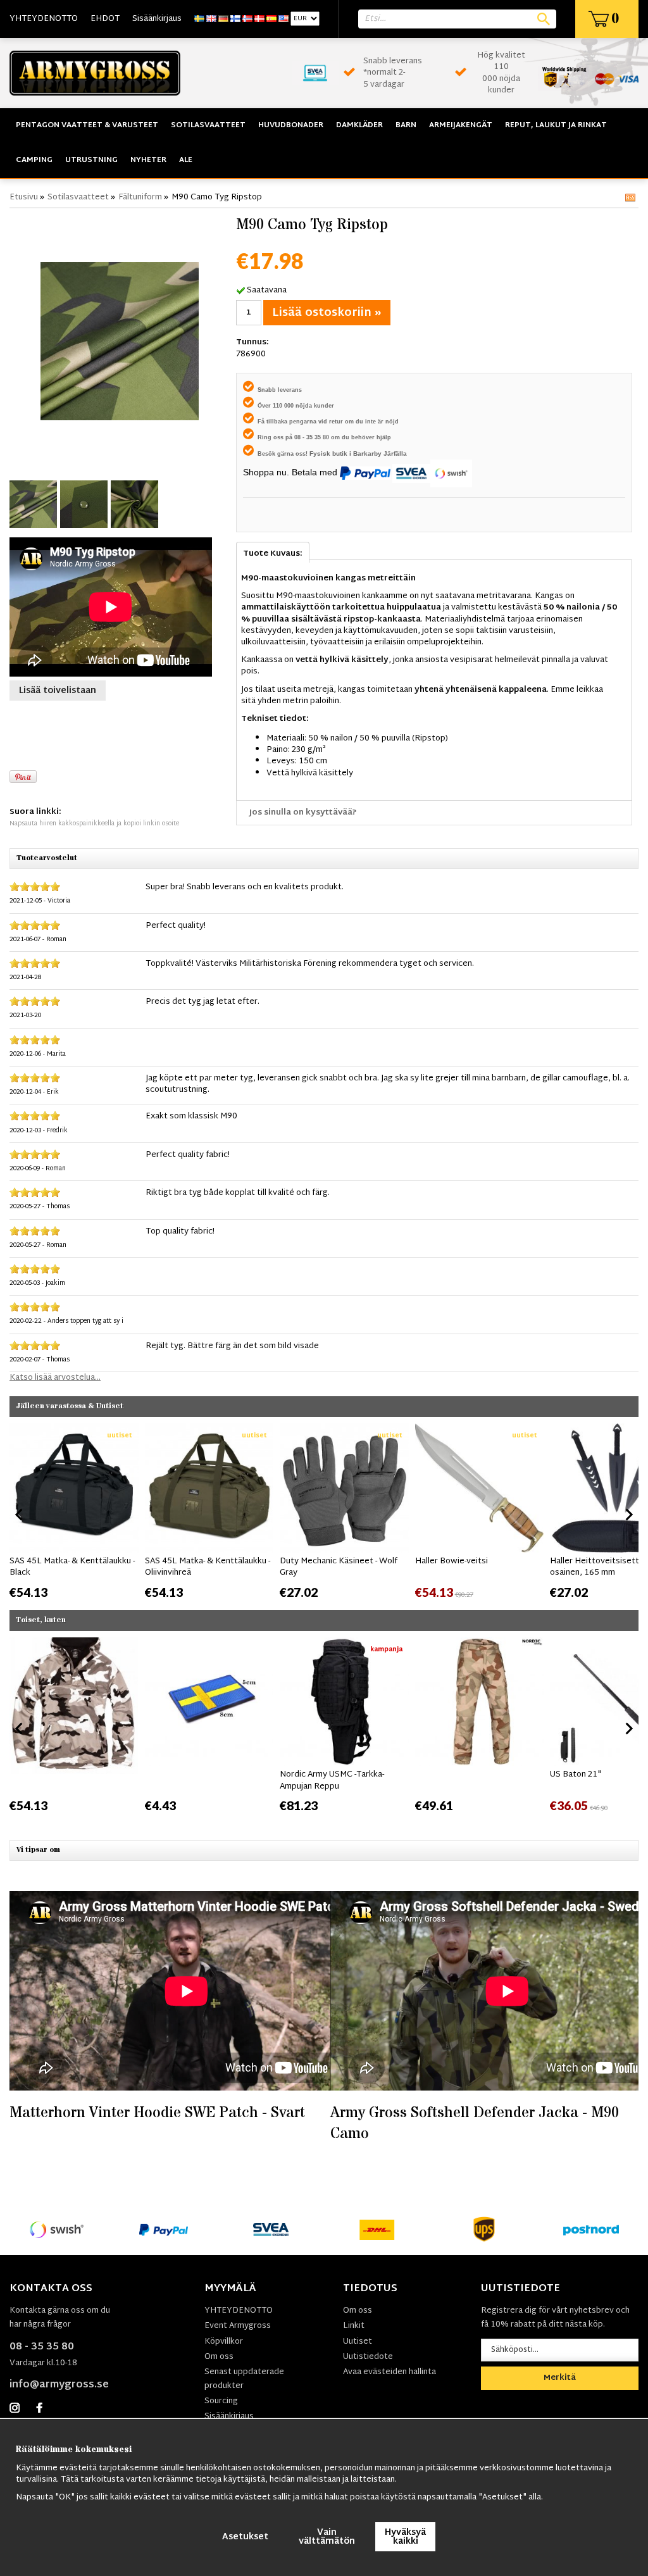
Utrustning (91, 160)
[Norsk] (247, 19)
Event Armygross (238, 2326)
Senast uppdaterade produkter (244, 2379)
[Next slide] (628, 1515)
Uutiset (358, 2342)
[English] (211, 19)
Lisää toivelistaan (58, 691)
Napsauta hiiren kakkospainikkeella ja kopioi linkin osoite (94, 824)
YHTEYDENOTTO (44, 19)
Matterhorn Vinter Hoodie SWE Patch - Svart (157, 2113)
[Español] (271, 19)
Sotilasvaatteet (208, 125)
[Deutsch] (223, 19)
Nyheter (148, 160)
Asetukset (245, 2537)
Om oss (219, 2357)
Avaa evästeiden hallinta (389, 2372)
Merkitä (560, 2378)
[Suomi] (235, 19)
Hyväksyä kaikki (405, 2537)
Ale (186, 160)
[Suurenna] (120, 341)
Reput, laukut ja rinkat (556, 125)
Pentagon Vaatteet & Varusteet (87, 125)
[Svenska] (199, 19)
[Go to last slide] (20, 1515)
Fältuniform (140, 197)
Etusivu (24, 197)
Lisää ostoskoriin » (327, 313)
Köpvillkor (224, 2342)
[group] (74, 1512)
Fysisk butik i (331, 453)
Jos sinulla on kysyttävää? (303, 813)
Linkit (354, 2326)
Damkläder (359, 125)
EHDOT (105, 19)
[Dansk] (259, 19)
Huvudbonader (291, 125)
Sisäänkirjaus (157, 19)
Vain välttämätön (327, 2537)
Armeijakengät (461, 125)
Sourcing (221, 2401)
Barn (406, 125)
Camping (34, 160)
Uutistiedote (368, 2357)
